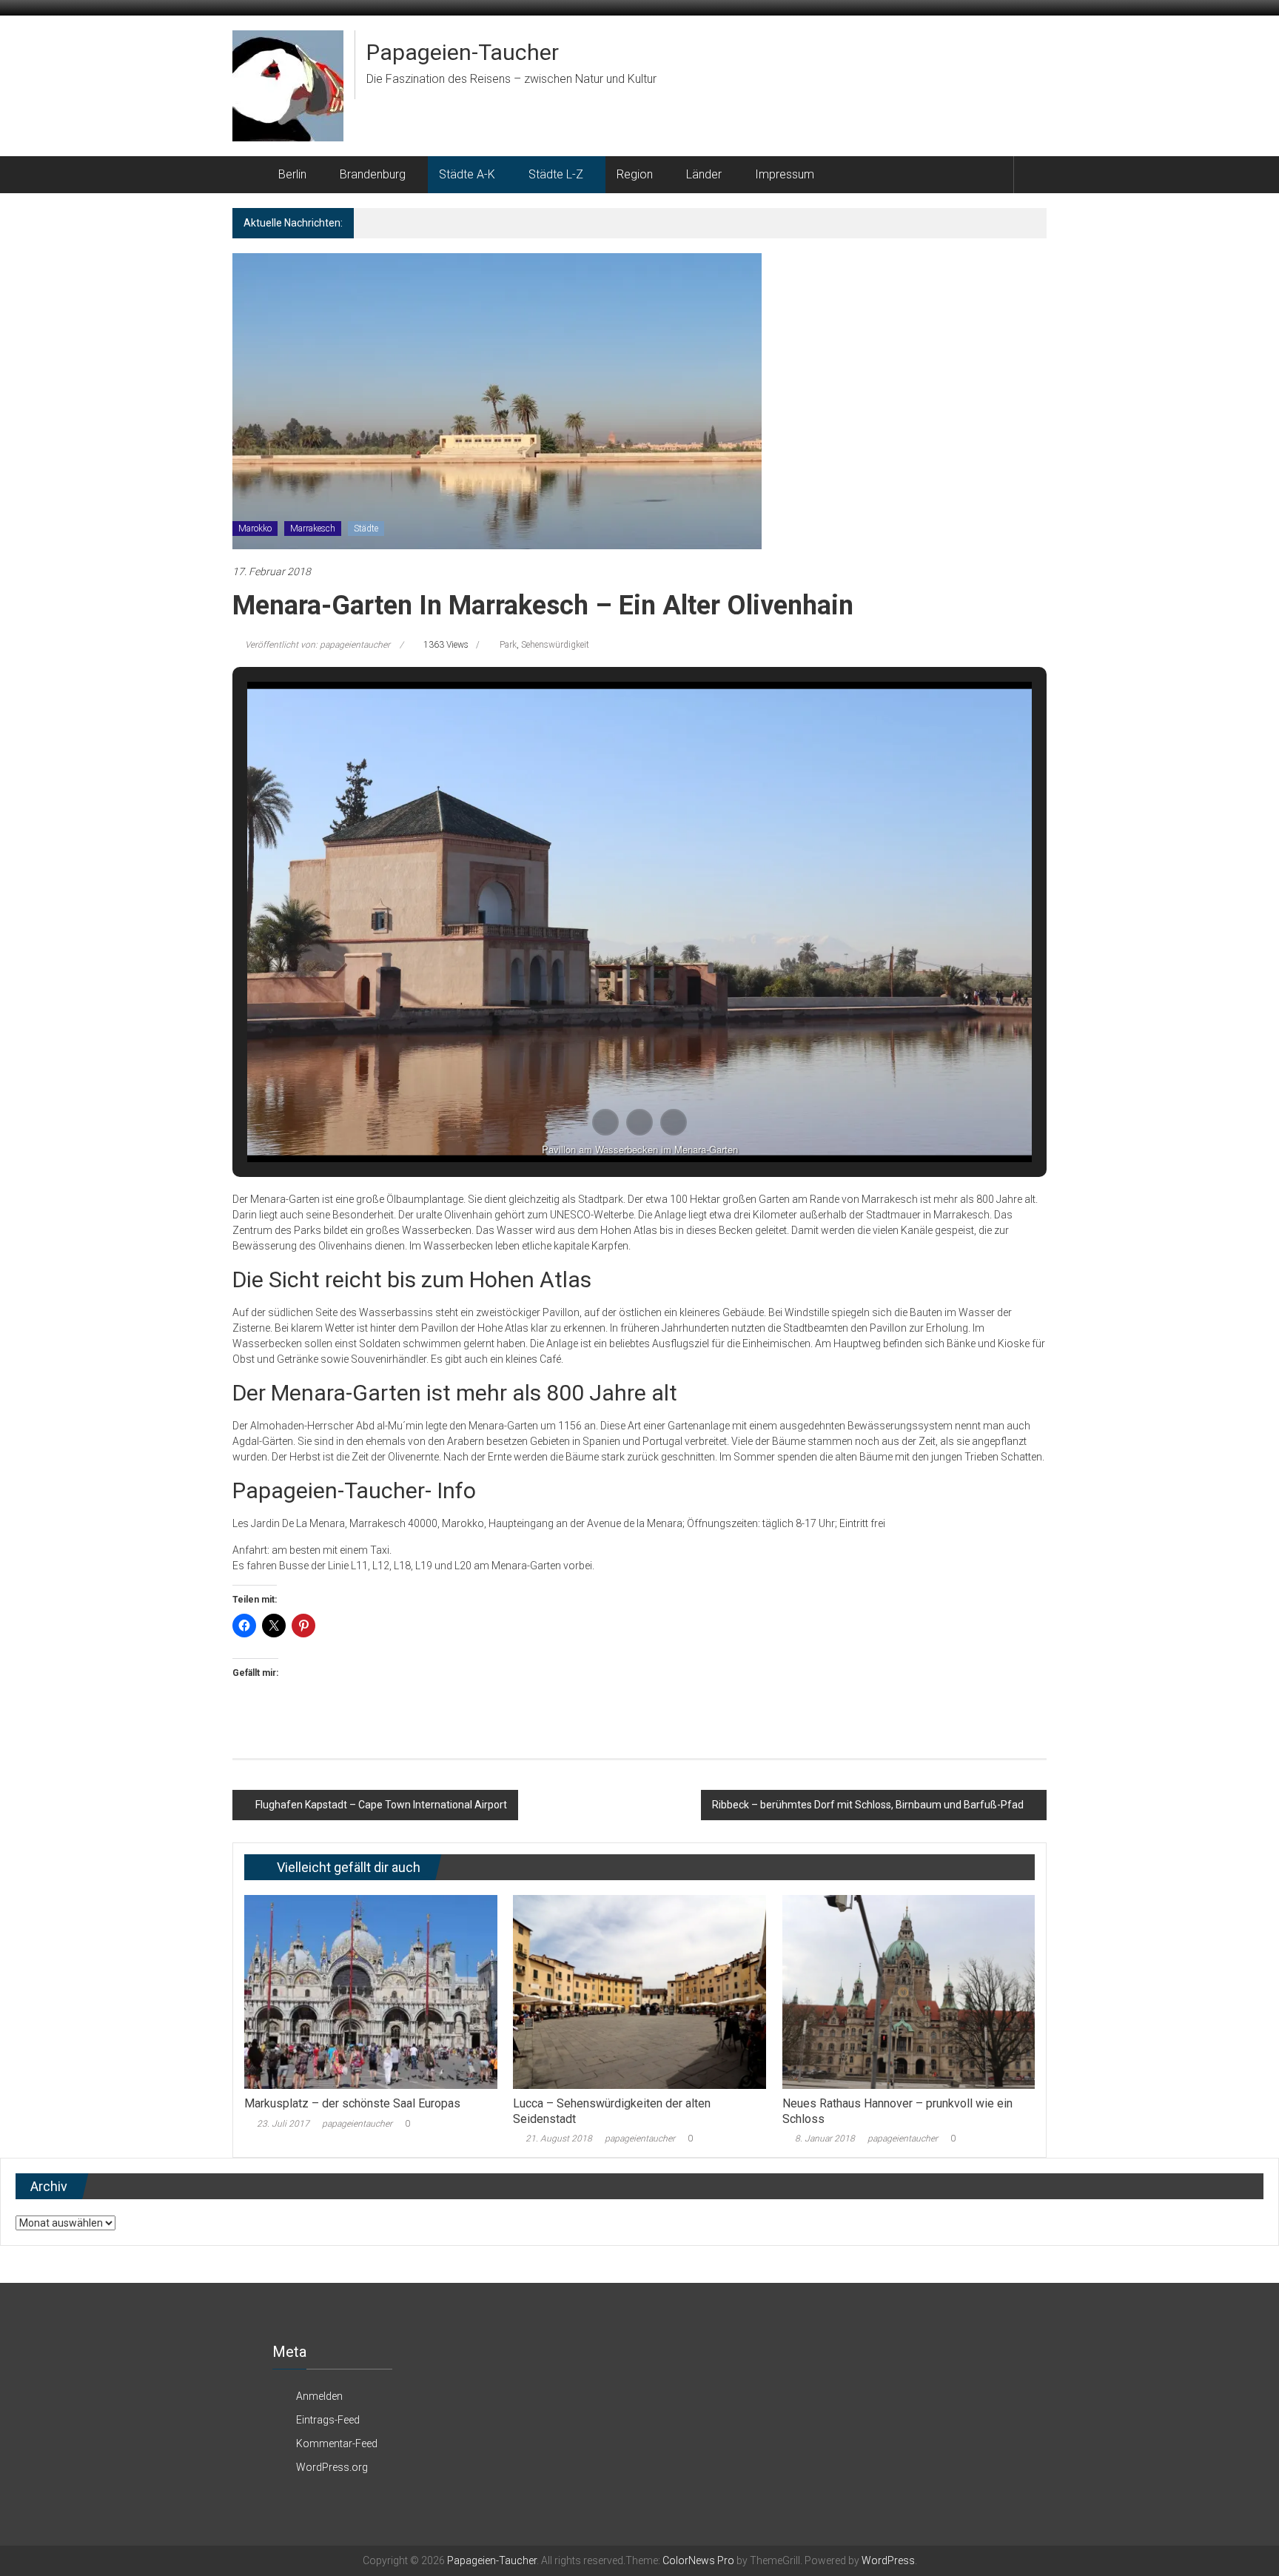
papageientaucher (357, 2124)
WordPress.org (332, 2467)
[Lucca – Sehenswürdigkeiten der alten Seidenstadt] (639, 1991)
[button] (605, 1122)
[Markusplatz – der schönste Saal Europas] (370, 1991)
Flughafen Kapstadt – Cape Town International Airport (381, 1805)
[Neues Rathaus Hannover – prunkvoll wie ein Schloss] (909, 1991)
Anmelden (319, 2396)
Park (508, 645)
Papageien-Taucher (463, 52)
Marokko (255, 529)
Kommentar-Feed (337, 2443)
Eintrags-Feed (328, 2420)
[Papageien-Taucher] (250, 175)
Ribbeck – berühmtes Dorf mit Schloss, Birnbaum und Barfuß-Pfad (868, 1805)
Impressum (785, 174)
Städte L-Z (556, 174)
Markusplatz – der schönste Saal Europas (352, 2103)
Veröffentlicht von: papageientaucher (318, 645)
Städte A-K (467, 174)
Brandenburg (373, 174)
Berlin (292, 174)
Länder (704, 174)
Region (635, 174)
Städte (366, 529)
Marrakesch (313, 529)
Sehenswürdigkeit (555, 645)
